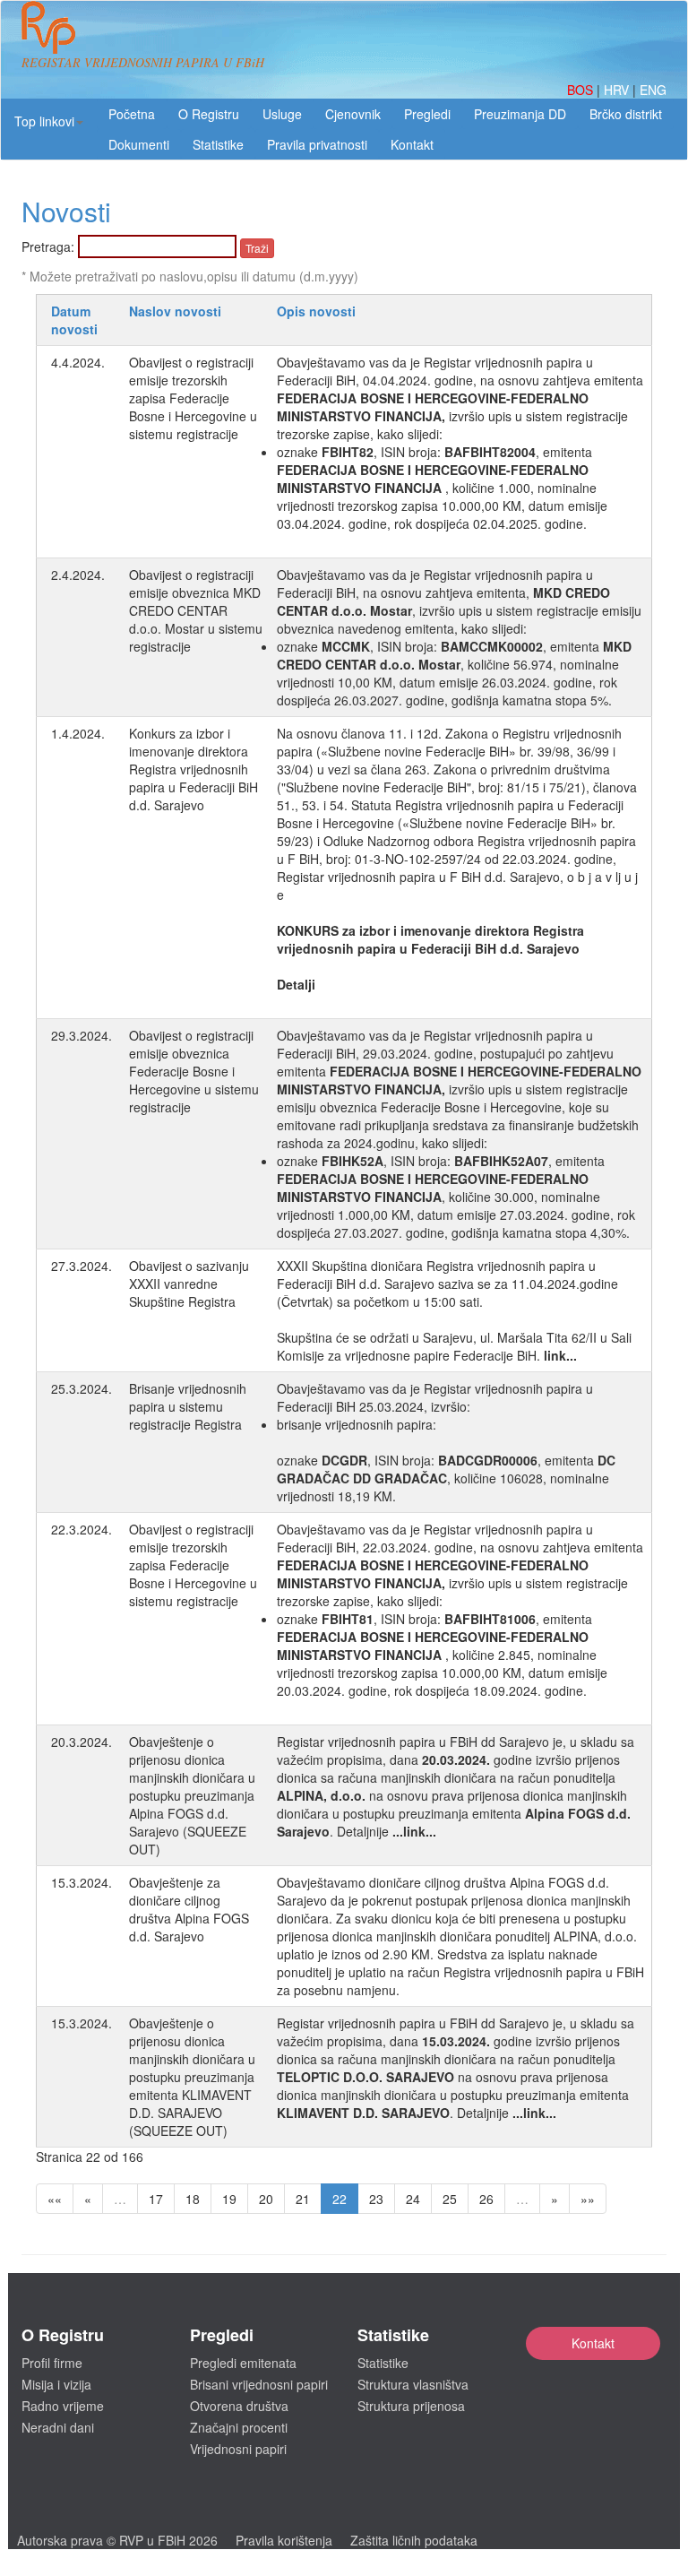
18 (193, 2199)
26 (486, 2199)
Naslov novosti (175, 311)
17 (156, 2199)
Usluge (282, 114)
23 (376, 2199)
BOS (582, 90)
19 (229, 2199)
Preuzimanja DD (520, 114)
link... (560, 1355)
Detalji (296, 984)
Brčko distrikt (626, 114)
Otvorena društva (239, 2406)
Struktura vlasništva (413, 2384)
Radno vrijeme (63, 2406)
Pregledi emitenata (243, 2363)
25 (450, 2199)
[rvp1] (48, 25)
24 (413, 2199)
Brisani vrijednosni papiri (259, 2384)
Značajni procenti (239, 2427)
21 (303, 2199)
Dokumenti (139, 144)
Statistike (218, 144)
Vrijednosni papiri (238, 2449)
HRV (618, 90)
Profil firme (52, 2363)
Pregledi (427, 114)
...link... (414, 1831)
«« (55, 2199)
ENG (653, 90)
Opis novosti (316, 311)
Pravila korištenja (284, 2540)
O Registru (209, 114)
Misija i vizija (56, 2384)
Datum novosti (74, 320)
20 (266, 2199)
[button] (49, 121)
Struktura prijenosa (411, 2406)
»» (588, 2199)
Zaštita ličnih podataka (414, 2540)
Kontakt (593, 2343)
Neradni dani (58, 2427)
